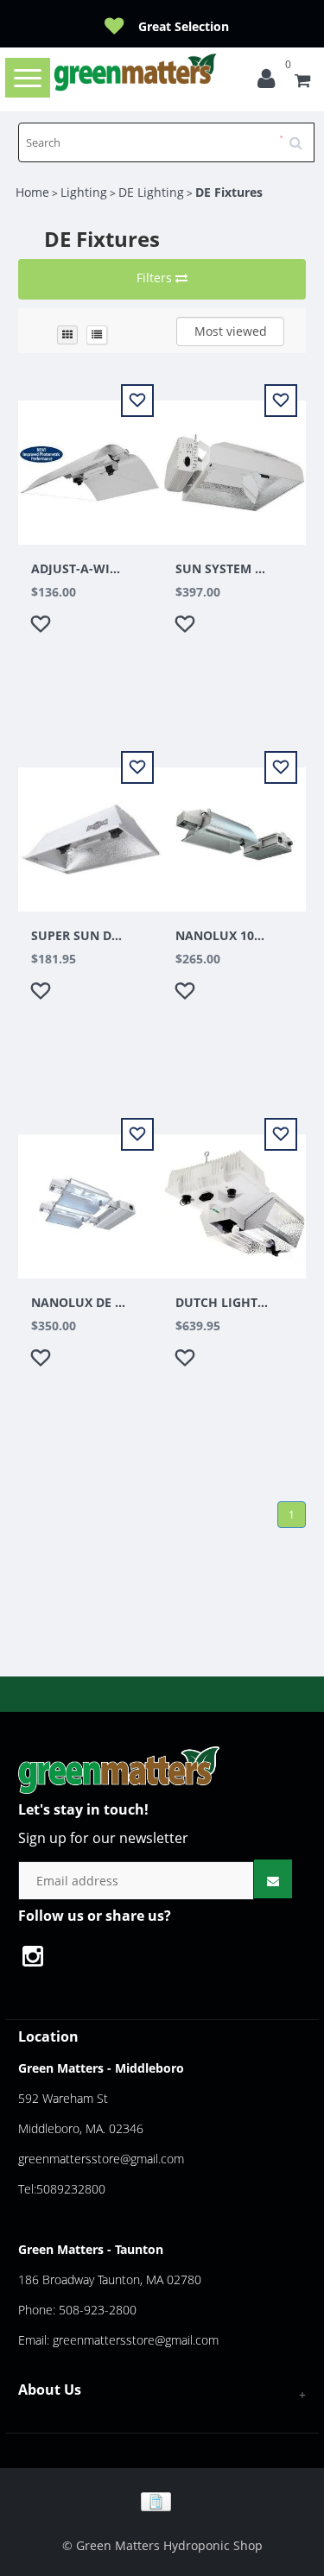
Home (32, 192)
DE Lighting (151, 192)
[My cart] (302, 82)
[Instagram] (41, 1958)
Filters (156, 278)
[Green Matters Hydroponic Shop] (136, 72)
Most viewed (231, 331)
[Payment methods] (162, 2500)
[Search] (302, 136)
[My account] (270, 82)
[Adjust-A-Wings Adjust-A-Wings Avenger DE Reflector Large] (90, 462)
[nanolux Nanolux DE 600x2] (90, 1196)
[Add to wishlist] (43, 627)
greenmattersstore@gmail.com (101, 2159)
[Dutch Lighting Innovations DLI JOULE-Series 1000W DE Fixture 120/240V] (235, 1196)
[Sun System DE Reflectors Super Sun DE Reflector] (90, 829)
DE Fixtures (229, 192)
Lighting (84, 192)
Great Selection (184, 26)
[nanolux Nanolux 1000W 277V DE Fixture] (235, 829)
